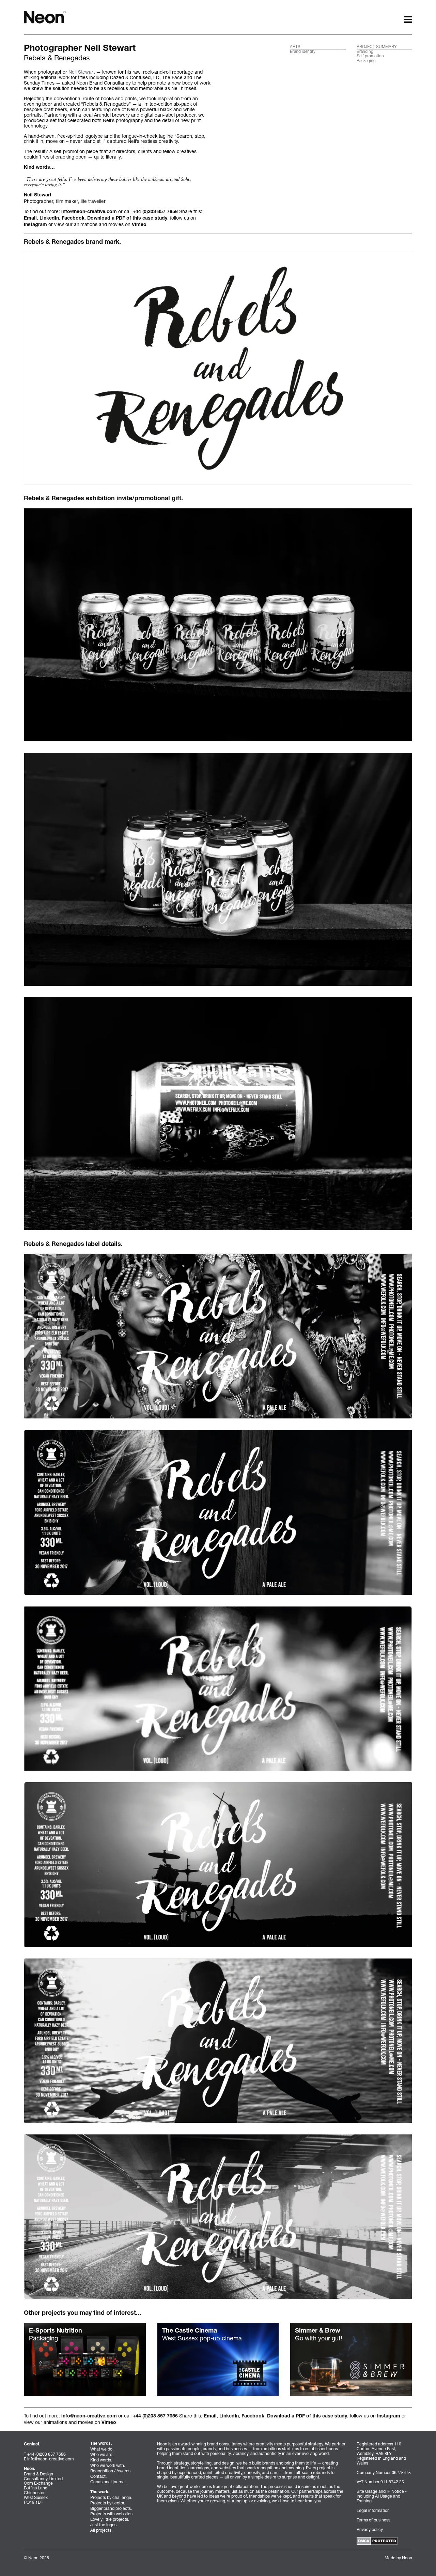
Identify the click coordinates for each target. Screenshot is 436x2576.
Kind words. (101, 2460)
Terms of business (373, 2520)
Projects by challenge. (111, 2497)
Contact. (98, 2476)
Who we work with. (108, 2465)
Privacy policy (370, 2529)
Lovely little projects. (110, 2519)
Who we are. (102, 2454)
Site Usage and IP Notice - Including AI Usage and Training (382, 2496)
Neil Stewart (82, 72)
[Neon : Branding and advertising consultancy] (45, 17)
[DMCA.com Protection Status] (377, 2540)
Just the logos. (104, 2525)
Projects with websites (111, 2514)
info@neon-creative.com (89, 212)
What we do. (102, 2449)
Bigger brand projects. (111, 2508)
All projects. (101, 2530)
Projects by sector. (108, 2503)
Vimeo (139, 225)
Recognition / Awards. (111, 2471)
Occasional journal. (108, 2482)
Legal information (373, 2510)
